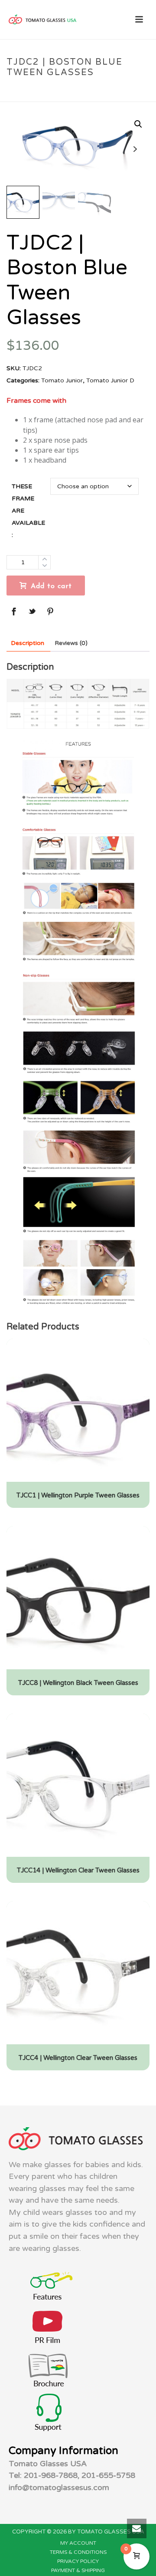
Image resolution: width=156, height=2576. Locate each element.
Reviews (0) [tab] (71, 643)
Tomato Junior (50, 91)
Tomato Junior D (104, 91)
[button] (138, 124)
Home (13, 91)
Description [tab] (28, 643)
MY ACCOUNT (78, 2543)
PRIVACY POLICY (78, 2561)
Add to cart (51, 586)
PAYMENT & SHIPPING (78, 2570)
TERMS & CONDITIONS (78, 2552)
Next (135, 149)
